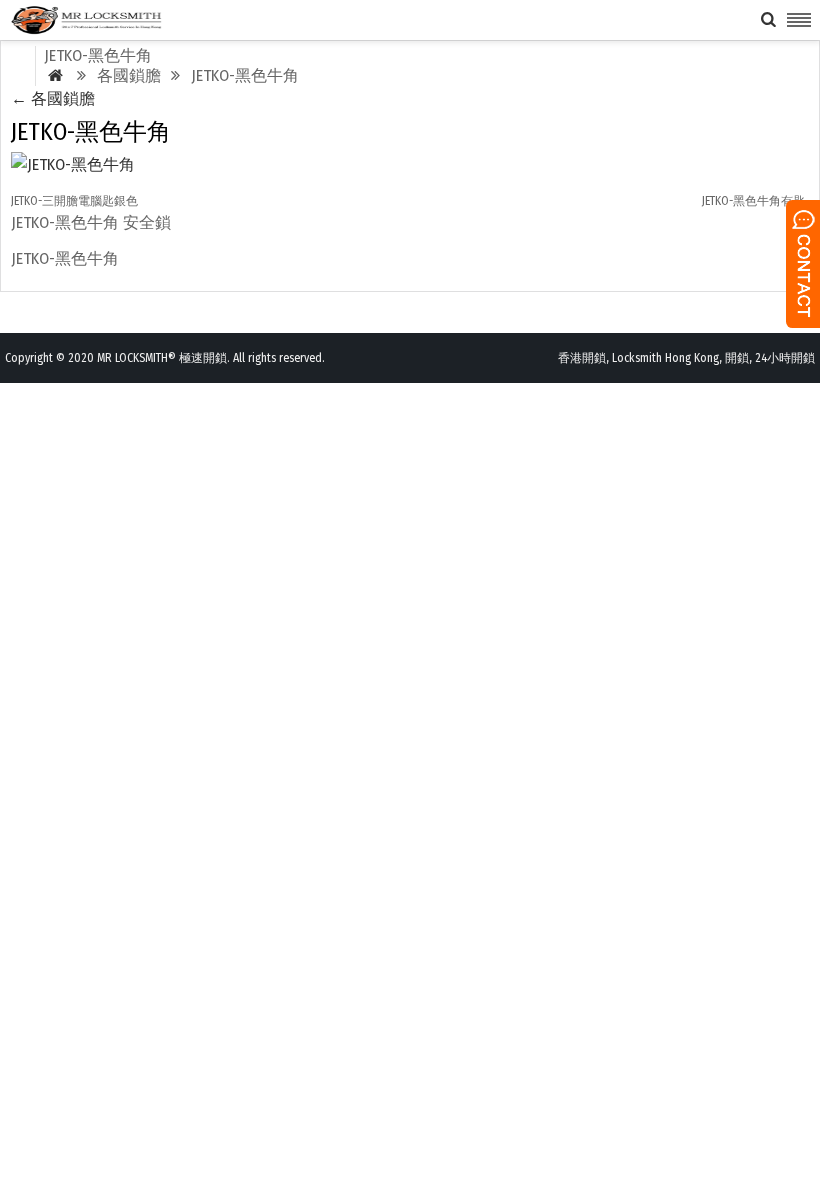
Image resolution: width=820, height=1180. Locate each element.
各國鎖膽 (53, 98)
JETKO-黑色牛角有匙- (755, 201)
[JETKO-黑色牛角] (73, 164)
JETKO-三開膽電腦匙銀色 (74, 201)
